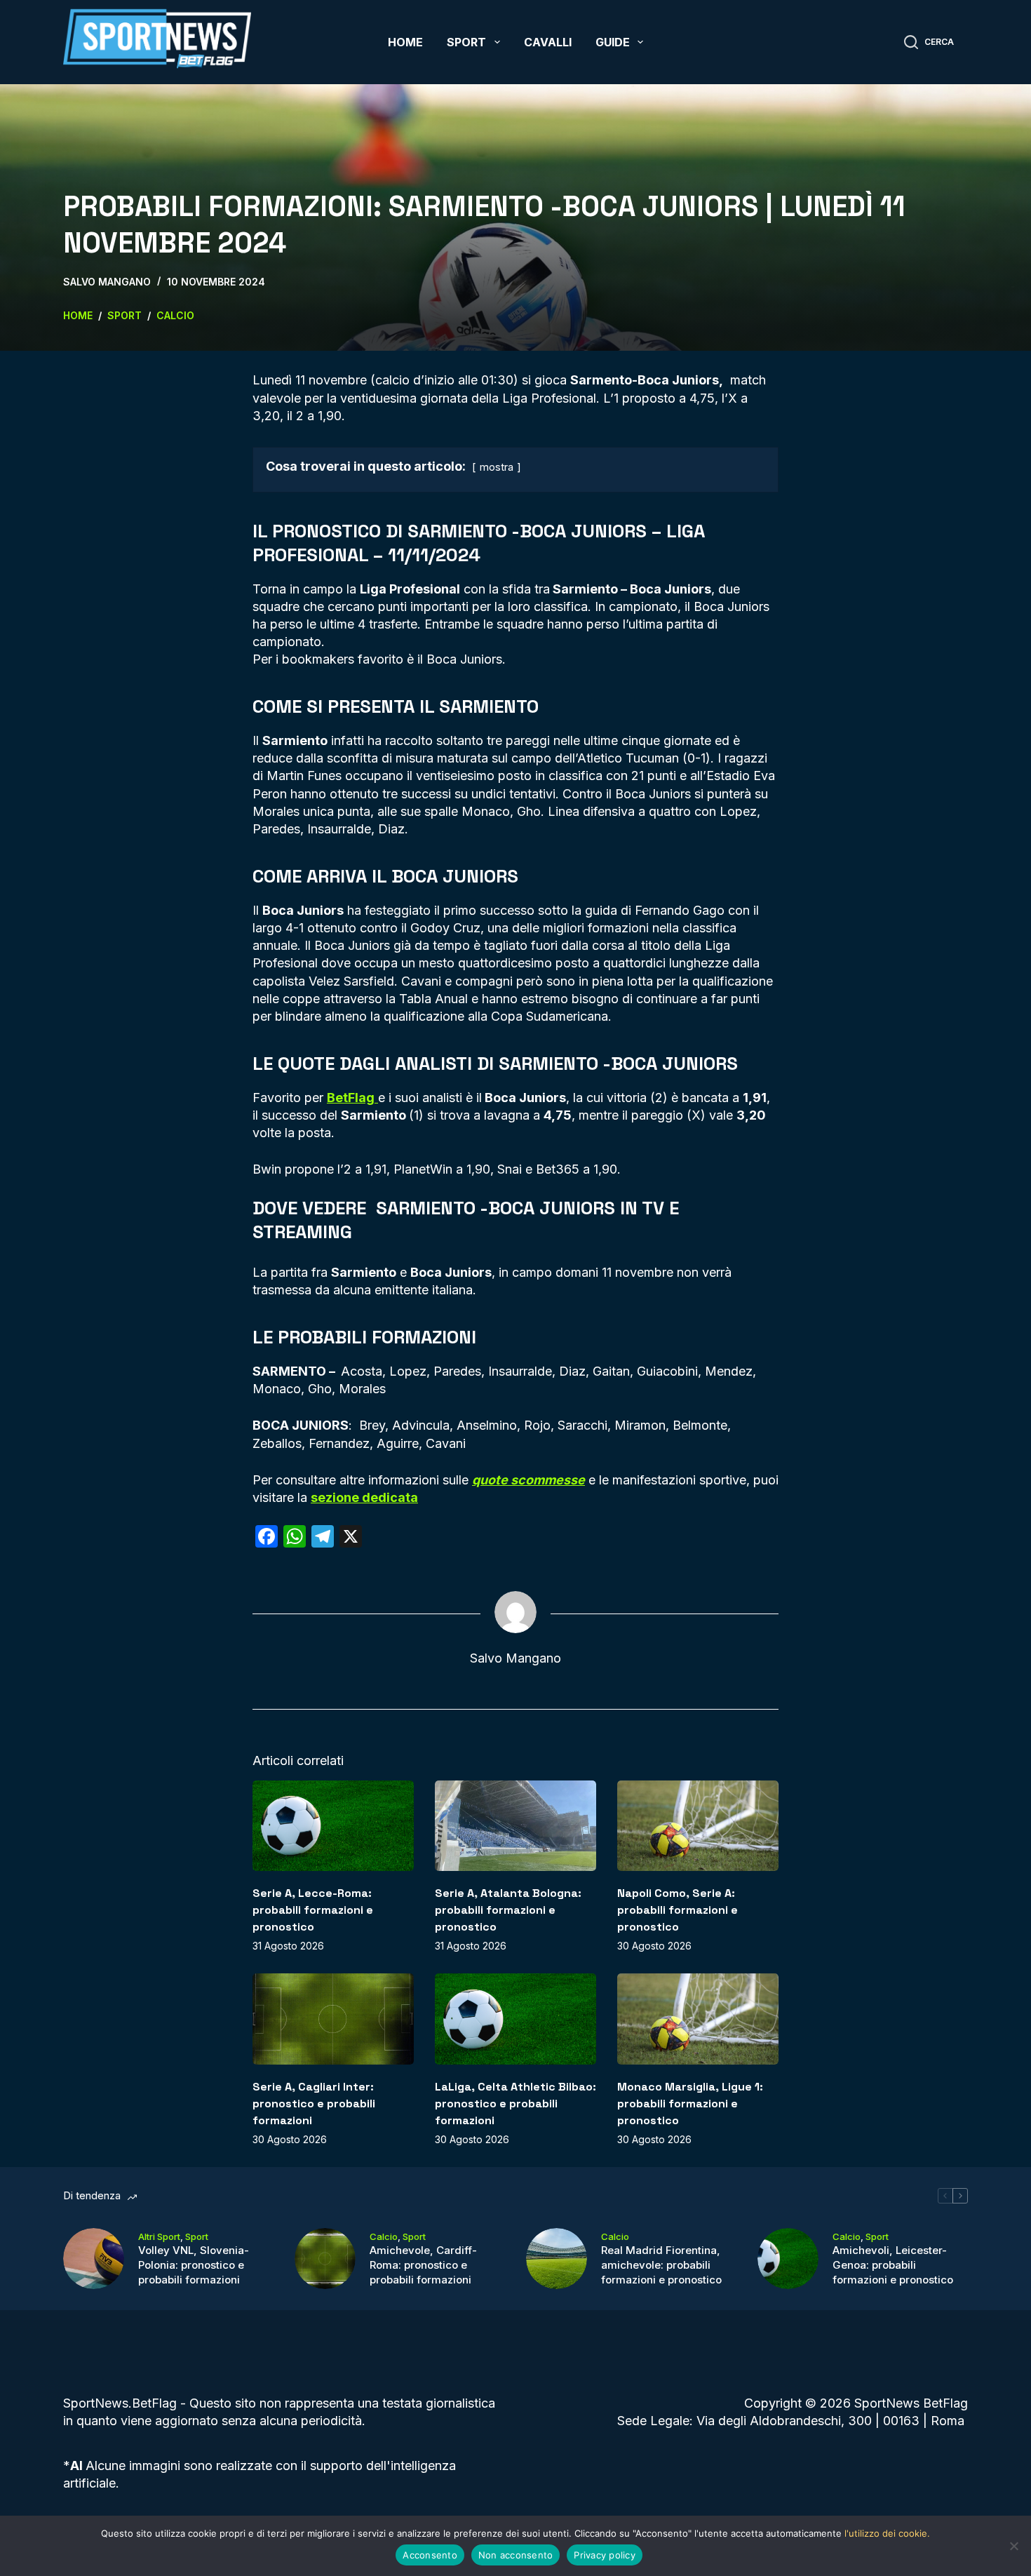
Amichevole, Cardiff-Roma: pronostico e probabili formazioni (423, 2265)
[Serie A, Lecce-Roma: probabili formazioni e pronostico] (333, 1826)
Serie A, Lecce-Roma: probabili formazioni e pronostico (313, 1910)
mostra (497, 467)
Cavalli (548, 42)
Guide (613, 42)
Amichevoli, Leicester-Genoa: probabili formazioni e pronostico (893, 2265)
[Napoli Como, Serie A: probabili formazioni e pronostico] (698, 1826)
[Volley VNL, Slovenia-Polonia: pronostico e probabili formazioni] (94, 2259)
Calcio (384, 2236)
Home (405, 42)
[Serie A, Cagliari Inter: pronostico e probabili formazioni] (333, 2019)
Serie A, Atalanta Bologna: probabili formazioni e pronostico (508, 1910)
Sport (466, 42)
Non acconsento (516, 2555)
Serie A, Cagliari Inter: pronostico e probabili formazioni (314, 2104)
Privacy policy (605, 2555)
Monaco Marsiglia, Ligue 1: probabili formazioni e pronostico (690, 2104)
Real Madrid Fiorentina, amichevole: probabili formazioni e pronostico (661, 2265)
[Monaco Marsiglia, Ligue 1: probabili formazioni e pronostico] (698, 2019)
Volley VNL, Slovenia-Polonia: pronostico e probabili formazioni (194, 2265)
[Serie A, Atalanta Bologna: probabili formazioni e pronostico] (515, 1826)
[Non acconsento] (1013, 2546)
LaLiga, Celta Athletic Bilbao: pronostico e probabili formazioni (515, 2104)
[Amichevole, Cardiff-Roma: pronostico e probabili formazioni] (325, 2259)
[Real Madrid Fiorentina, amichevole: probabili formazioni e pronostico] (557, 2259)
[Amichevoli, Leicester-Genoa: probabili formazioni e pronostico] (788, 2259)
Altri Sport (159, 2236)
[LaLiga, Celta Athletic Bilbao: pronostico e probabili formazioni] (515, 2019)
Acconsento (430, 2555)
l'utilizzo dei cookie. (887, 2533)
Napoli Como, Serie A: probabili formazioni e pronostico (678, 1910)
